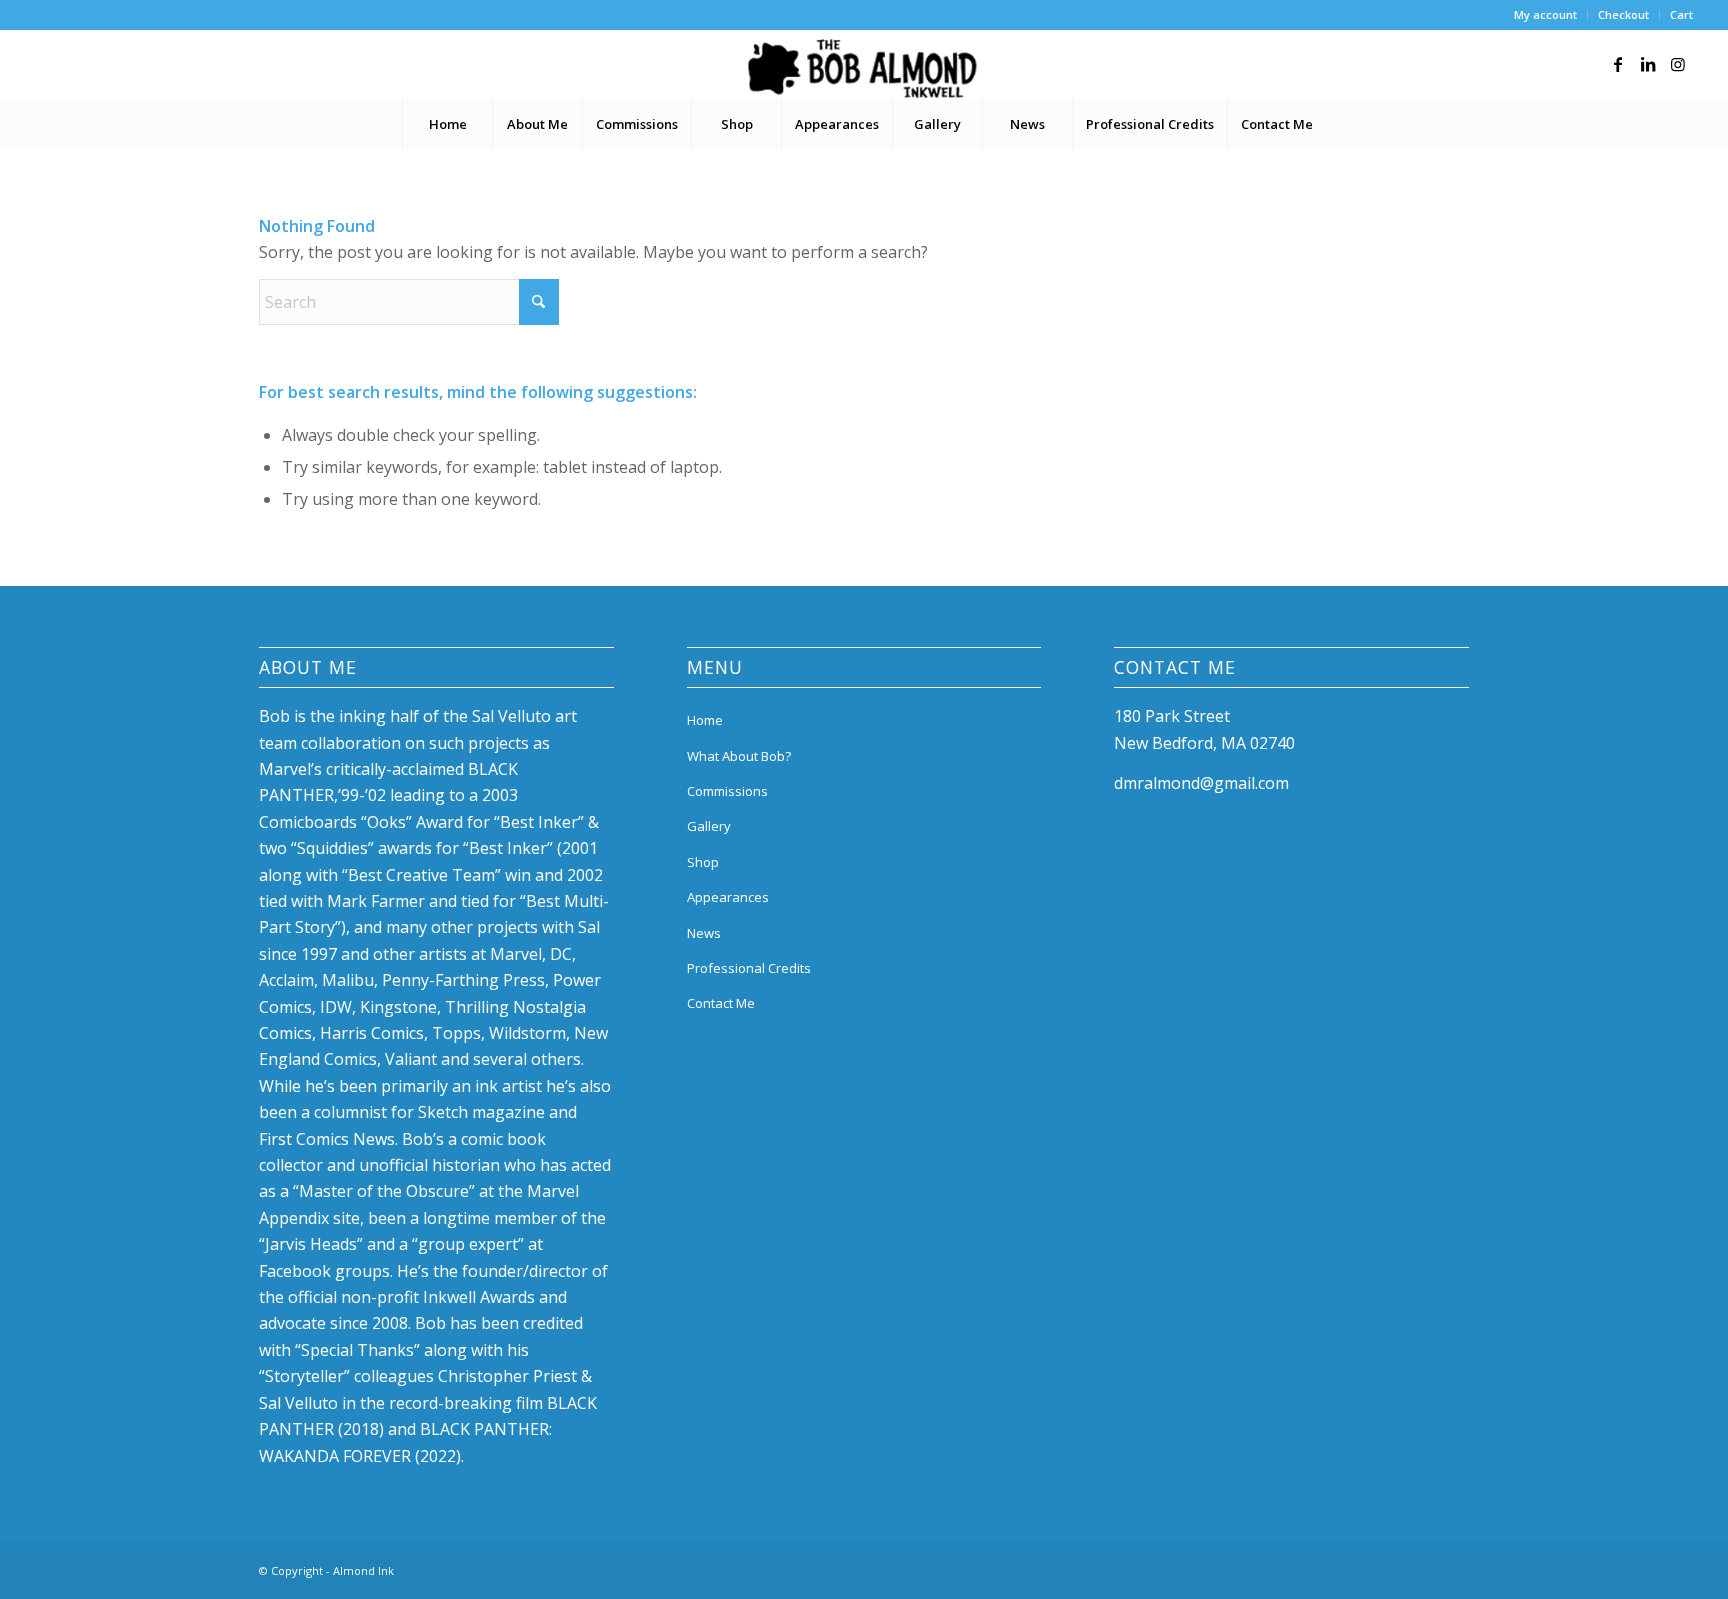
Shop (703, 862)
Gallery (709, 826)
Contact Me (721, 1003)
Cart (1681, 14)
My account (1545, 14)
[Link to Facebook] (1618, 64)
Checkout (1623, 14)
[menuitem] (1546, 15)
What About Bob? (739, 756)
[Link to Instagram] (1678, 64)
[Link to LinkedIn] (1648, 64)
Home (705, 720)
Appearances (728, 897)
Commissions (727, 791)
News (704, 933)
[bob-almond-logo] (863, 69)
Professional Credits (749, 968)
